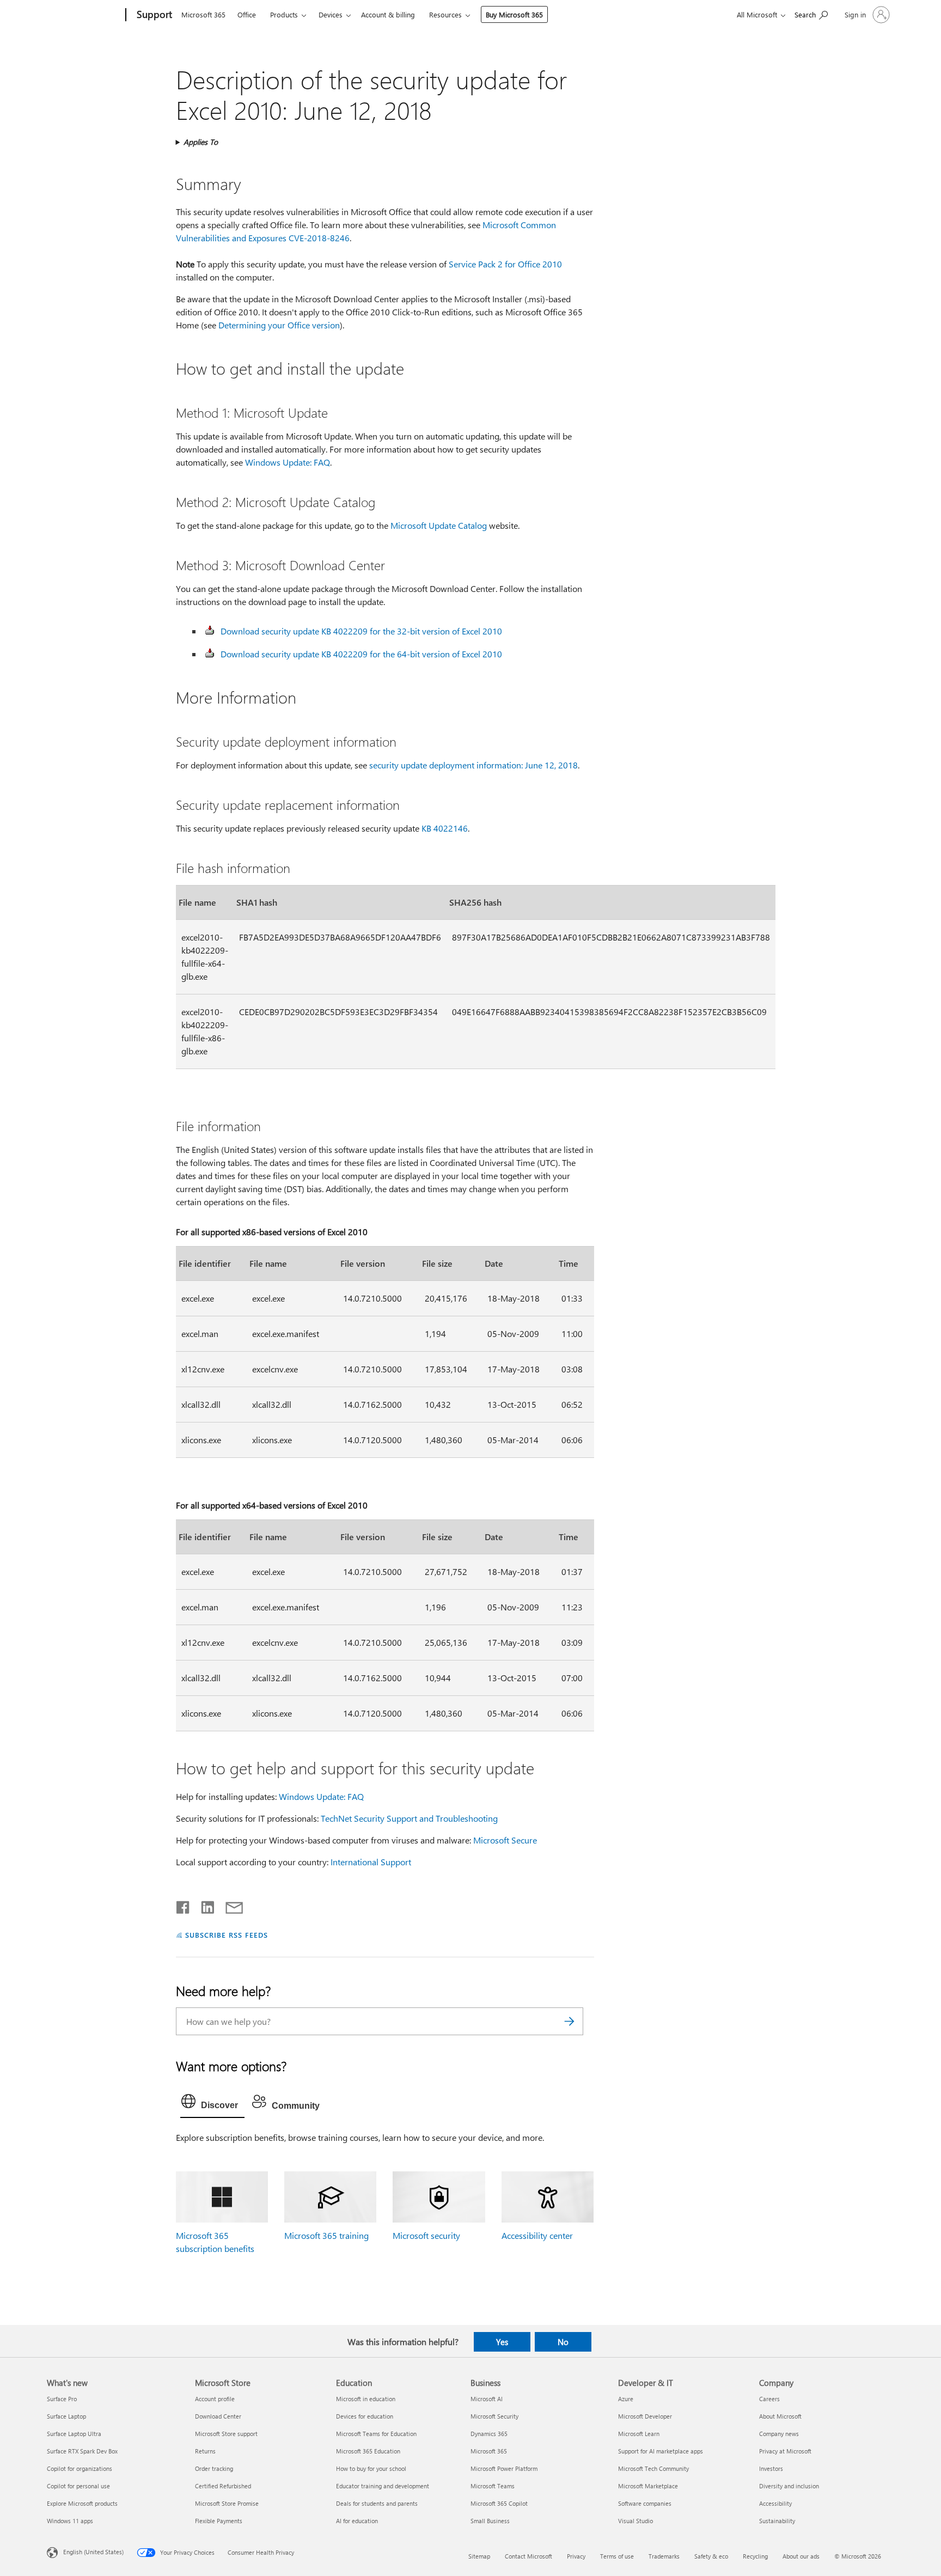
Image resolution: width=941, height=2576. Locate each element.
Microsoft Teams (493, 2486)
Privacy (576, 2556)
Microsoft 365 (203, 14)
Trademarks (664, 2556)
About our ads (801, 2556)
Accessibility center (537, 2235)
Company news (779, 2434)
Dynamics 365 (489, 2434)
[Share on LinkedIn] (203, 1905)
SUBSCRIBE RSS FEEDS (227, 1935)
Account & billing (388, 14)
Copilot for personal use (78, 2486)
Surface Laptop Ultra (74, 2434)
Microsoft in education (366, 2399)
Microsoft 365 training (326, 2235)
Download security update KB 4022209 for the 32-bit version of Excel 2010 (361, 631)
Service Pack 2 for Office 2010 (505, 264)
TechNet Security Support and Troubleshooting (409, 1818)
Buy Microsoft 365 (514, 14)
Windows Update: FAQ (288, 462)
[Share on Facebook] (184, 1905)
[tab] (212, 2104)
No (563, 2342)
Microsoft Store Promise (227, 2503)
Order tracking (214, 2468)
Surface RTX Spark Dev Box (82, 2451)
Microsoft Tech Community (653, 2468)
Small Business (490, 2521)
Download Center (218, 2416)
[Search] (570, 2021)
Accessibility (775, 2503)
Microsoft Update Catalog (439, 525)
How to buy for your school (371, 2468)
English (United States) (93, 2551)
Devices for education (365, 2416)
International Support (371, 1862)
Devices (331, 14)
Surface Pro (62, 2399)
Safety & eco (711, 2556)
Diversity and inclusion (789, 2486)
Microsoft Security (494, 2416)
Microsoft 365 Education (368, 2451)
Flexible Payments (219, 2521)
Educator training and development (383, 2486)
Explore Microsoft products (82, 2503)
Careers (769, 2399)
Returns (205, 2451)
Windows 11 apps (70, 2521)
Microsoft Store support (226, 2434)
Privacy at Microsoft (785, 2451)
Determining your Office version (279, 325)
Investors (771, 2468)
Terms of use (617, 2556)
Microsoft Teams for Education (376, 2434)
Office (247, 14)
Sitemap (479, 2556)
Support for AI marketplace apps (661, 2451)
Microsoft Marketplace (648, 2486)
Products (284, 14)
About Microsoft (780, 2416)
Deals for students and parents (377, 2503)
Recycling (755, 2556)
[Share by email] (229, 1905)
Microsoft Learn (639, 2434)
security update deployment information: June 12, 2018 (473, 765)
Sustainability (777, 2521)
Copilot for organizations (80, 2468)
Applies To (201, 142)
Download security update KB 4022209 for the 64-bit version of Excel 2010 (361, 654)
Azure (626, 2399)
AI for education (357, 2521)
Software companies (645, 2503)
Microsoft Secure (505, 1840)
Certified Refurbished (223, 2486)
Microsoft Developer (645, 2416)
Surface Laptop (66, 2416)
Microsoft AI (487, 2399)
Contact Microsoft (528, 2556)
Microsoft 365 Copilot (499, 2503)
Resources (445, 14)
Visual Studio (636, 2521)
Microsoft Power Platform (504, 2468)
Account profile (215, 2399)
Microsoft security (426, 2235)
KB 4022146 (445, 828)
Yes (502, 2342)
